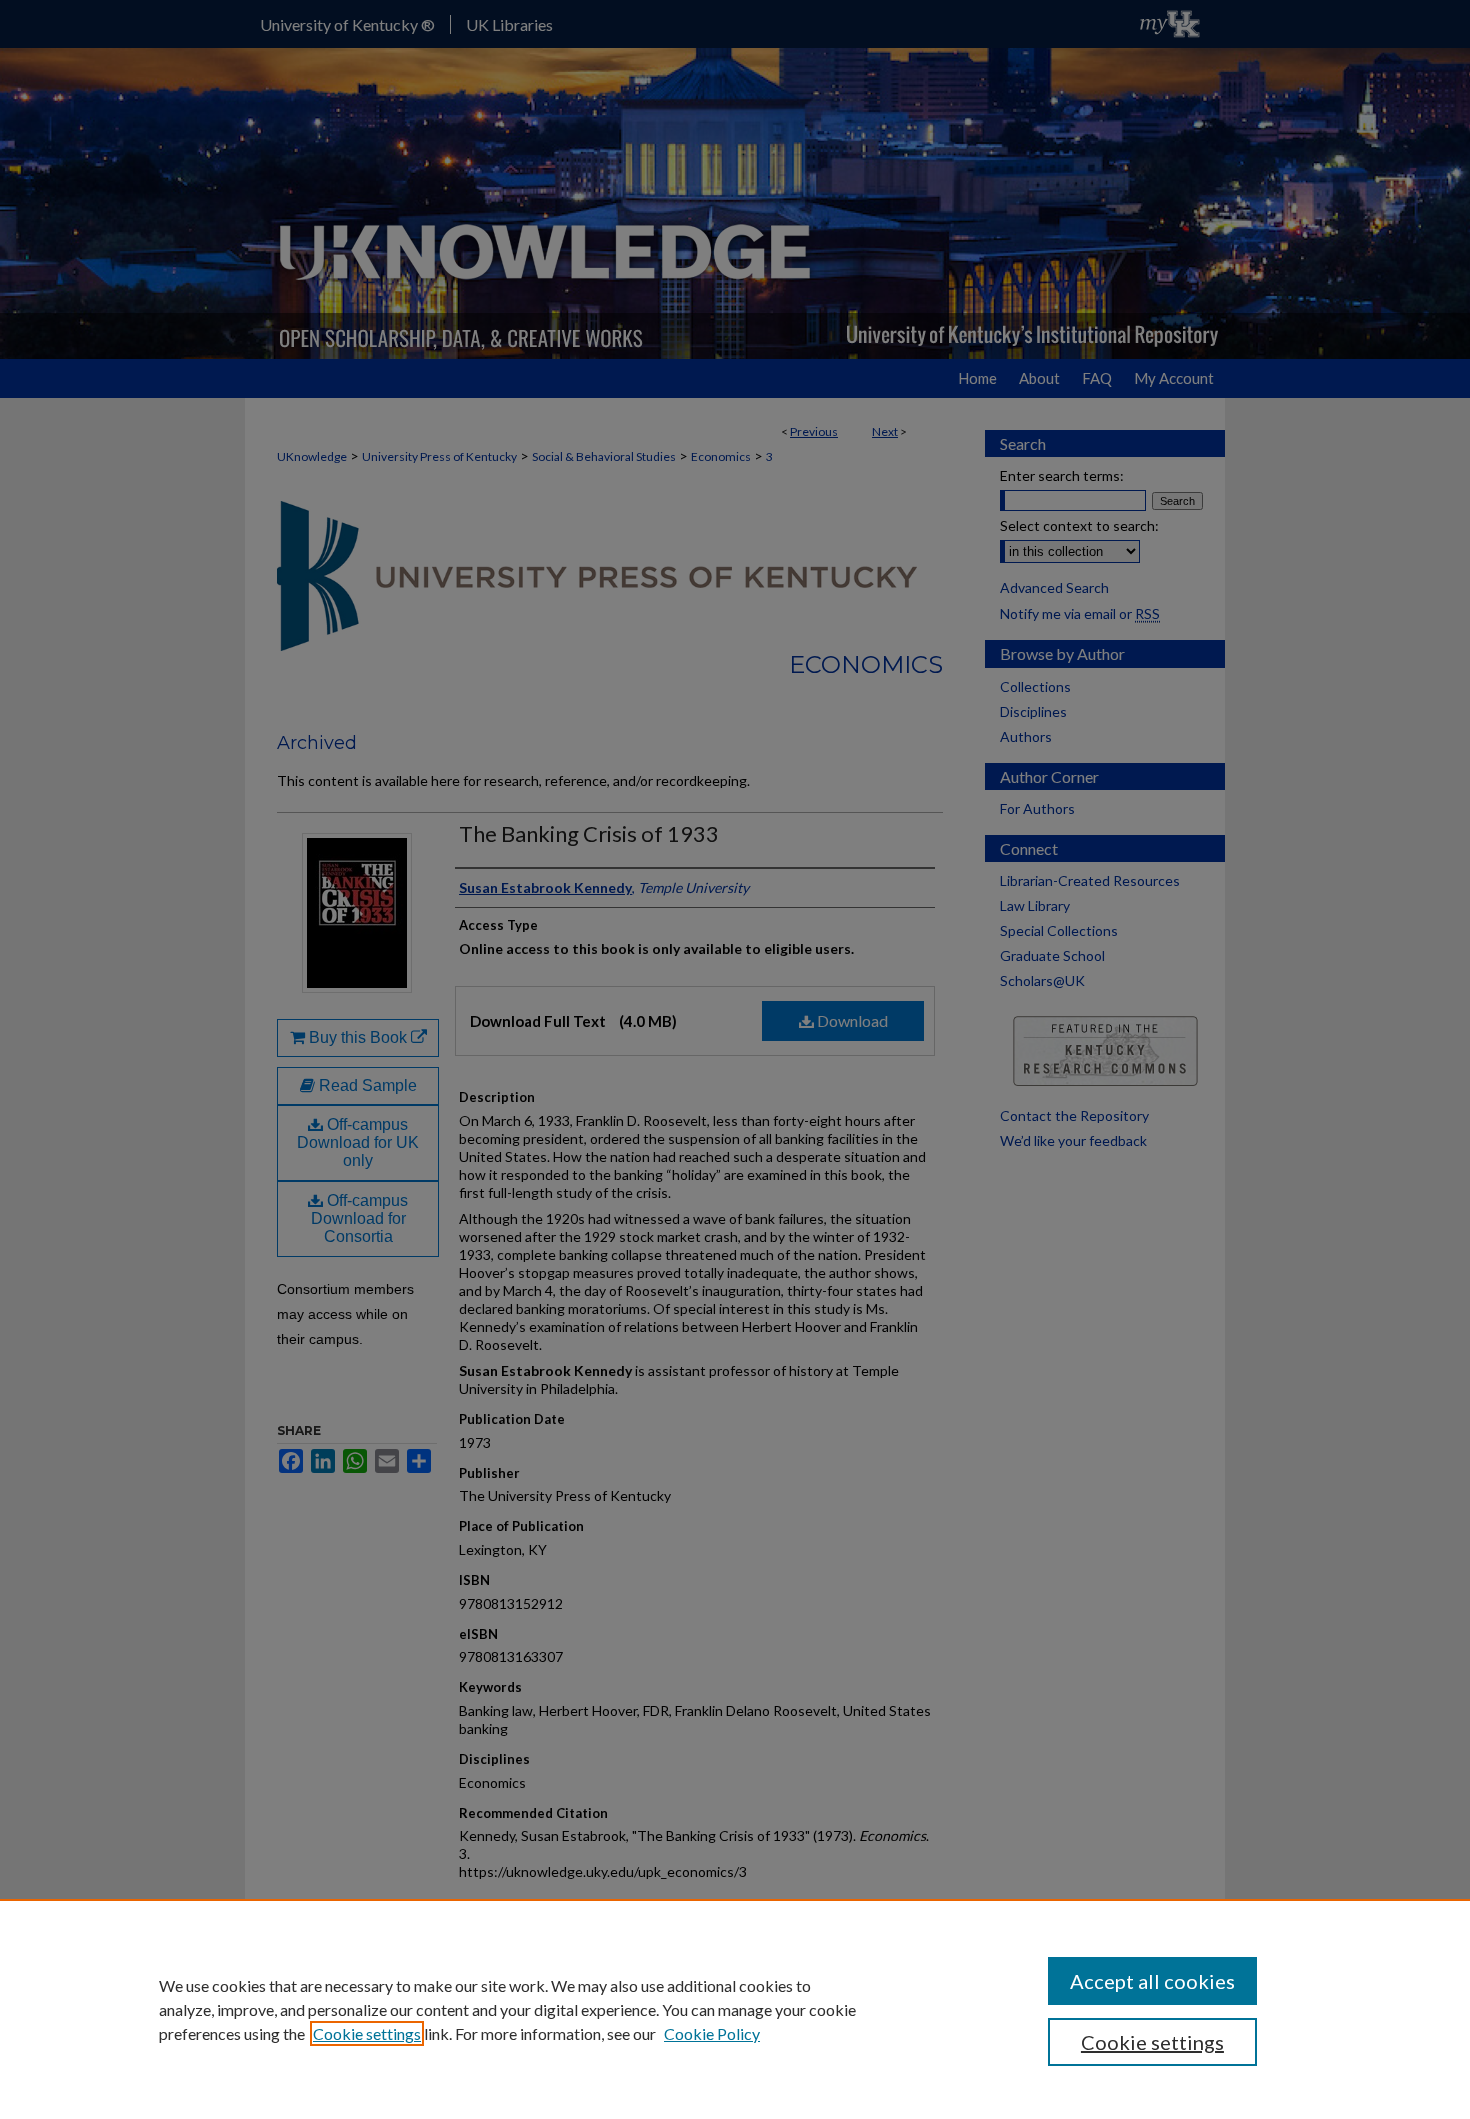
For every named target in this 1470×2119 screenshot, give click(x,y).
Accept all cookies (1152, 1981)
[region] (735, 2009)
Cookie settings (367, 2033)
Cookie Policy (712, 2033)
